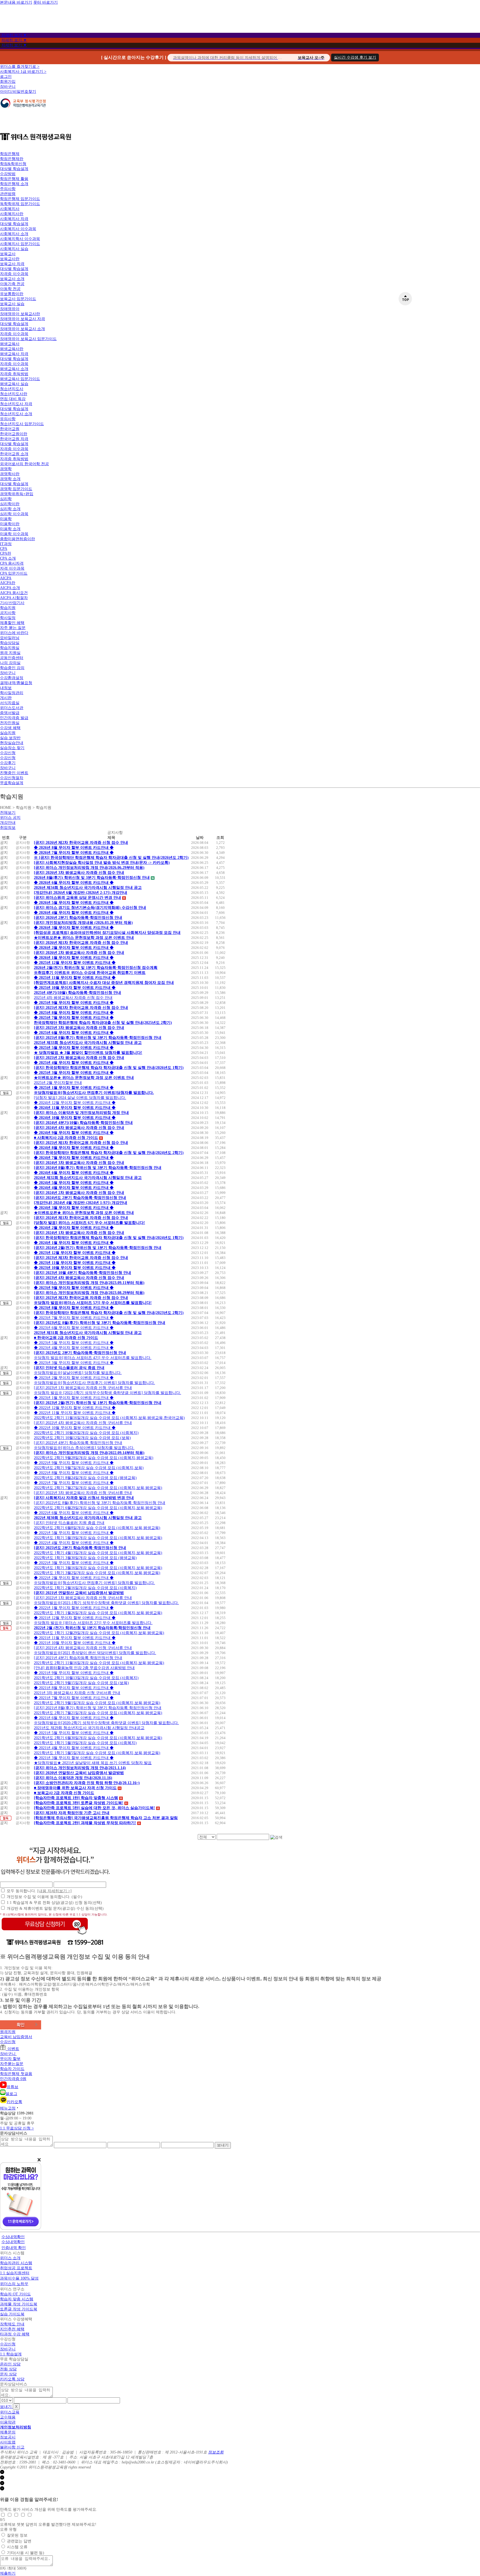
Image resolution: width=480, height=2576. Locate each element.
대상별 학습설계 (14, 169)
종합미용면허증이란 (17, 539)
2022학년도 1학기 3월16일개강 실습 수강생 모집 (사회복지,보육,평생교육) (98, 1568)
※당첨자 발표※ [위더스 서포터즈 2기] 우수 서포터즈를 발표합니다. (93, 1623)
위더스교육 (10, 2412)
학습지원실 (10, 648)
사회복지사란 (12, 214)
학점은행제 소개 (14, 184)
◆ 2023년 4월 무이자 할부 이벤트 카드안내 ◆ (74, 1348)
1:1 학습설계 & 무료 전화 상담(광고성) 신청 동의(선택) (54, 1903)
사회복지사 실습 (14, 249)
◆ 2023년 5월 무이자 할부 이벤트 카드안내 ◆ (74, 1343)
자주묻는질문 (12, 2064)
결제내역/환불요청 (16, 683)
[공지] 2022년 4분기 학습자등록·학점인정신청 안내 (78, 1443)
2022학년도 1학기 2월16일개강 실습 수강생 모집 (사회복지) (85, 1588)
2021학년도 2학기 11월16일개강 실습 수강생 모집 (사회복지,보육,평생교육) (99, 1663)
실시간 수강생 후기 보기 (355, 57)
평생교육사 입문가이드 (20, 379)
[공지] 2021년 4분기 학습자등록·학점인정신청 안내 (78, 1658)
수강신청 (8, 753)
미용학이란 (10, 524)
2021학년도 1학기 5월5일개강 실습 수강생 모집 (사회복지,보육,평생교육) (97, 1753)
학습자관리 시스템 (16, 2263)
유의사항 (8, 419)
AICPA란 (8, 583)
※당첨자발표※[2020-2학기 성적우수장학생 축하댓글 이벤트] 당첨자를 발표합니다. (106, 1723)
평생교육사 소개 (14, 369)
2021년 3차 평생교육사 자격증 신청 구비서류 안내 (77, 1693)
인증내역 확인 (14, 2248)
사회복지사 (10, 209)
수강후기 (8, 763)
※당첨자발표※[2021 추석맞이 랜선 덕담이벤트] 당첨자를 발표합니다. (95, 1653)
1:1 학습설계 (11, 2354)
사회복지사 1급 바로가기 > (23, 72)
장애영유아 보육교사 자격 (22, 319)
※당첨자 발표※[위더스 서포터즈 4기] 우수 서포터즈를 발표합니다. (93, 1358)
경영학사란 (10, 474)
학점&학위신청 (13, 164)
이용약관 (8, 2422)
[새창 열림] (23, 111)
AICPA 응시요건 (14, 593)
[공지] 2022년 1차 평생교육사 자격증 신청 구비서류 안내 (83, 1598)
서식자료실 (10, 703)
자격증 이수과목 (14, 274)
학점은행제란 (12, 159)
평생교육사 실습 (14, 384)
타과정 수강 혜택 (15, 2334)
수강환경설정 (12, 678)
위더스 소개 (10, 2258)
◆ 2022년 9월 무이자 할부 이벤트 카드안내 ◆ (74, 1463)
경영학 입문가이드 (16, 489)
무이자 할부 (10, 2059)
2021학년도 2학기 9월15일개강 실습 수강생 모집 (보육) (81, 1683)
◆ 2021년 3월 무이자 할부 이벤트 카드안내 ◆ (74, 1758)
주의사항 (8, 189)
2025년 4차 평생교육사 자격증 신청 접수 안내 (73, 998)
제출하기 (8, 2573)
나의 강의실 (10, 663)
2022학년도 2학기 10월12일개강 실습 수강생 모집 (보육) (82, 1438)
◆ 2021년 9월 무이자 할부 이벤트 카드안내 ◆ (74, 1673)
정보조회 (216, 2452)
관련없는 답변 (19, 2541)
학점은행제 (10, 154)
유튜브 (12, 2087)
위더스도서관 (12, 708)
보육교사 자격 (12, 264)
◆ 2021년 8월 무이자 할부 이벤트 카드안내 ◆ (74, 1688)
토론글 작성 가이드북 (19, 2309)
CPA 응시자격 (12, 563)
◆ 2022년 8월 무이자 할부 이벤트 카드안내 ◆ (74, 1473)
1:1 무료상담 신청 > (17, 2128)
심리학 (6, 499)
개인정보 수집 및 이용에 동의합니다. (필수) (44, 1897)
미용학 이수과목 (14, 534)
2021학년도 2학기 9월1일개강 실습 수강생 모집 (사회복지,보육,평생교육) (97, 1703)
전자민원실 (10, 723)
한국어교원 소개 (14, 454)
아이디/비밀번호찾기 (18, 92)
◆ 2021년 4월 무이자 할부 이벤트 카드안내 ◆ (74, 1748)
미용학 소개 (10, 529)
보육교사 (8, 254)
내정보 (6, 688)
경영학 (6, 469)
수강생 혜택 (10, 728)
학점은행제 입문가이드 (20, 199)
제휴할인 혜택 (12, 623)
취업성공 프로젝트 (16, 2268)
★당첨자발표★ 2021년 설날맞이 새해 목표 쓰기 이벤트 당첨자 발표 (93, 1763)
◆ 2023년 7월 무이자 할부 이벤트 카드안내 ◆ (74, 1318)
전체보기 (8, 813)
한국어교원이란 (14, 434)
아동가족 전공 (12, 284)
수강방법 (8, 174)
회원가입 (8, 82)
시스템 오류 (17, 2547)
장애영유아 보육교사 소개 (22, 329)
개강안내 (8, 823)
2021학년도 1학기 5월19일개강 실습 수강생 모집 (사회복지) (85, 1743)
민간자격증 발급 (14, 718)
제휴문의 (8, 2432)
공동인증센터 (12, 658)
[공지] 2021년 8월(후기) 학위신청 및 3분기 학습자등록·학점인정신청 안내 (98, 1708)
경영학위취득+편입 (17, 494)
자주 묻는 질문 (13, 628)
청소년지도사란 (14, 394)
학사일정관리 (12, 693)
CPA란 (6, 553)
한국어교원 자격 (14, 439)
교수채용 (8, 2417)
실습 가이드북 (12, 2314)
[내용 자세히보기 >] (54, 1891)
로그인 (6, 77)
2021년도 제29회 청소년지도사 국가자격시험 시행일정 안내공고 (89, 1728)
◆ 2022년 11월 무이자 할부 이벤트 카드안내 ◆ (75, 1413)
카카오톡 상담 (12, 2379)
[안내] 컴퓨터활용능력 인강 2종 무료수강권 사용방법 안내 (84, 1668)
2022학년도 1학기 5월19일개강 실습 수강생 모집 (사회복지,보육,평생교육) (98, 1538)
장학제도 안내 (12, 2324)
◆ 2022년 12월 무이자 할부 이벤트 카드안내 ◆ (75, 1408)
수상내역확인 (13, 2237)
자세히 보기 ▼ (14, 35)
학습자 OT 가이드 (15, 2294)
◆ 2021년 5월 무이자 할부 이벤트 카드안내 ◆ (74, 1733)
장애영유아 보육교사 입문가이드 (28, 339)
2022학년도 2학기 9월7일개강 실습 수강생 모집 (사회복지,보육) (89, 1468)
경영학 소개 (10, 479)
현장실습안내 (12, 743)
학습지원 (8, 608)
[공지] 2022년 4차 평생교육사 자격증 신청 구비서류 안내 (83, 1423)
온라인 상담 (10, 2364)
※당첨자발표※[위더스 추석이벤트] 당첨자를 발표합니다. (84, 1448)
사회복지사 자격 (14, 219)
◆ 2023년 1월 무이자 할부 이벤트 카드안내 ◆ (74, 1398)
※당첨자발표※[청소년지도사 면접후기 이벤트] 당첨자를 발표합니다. (94, 1383)
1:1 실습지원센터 (15, 2273)
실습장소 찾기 (12, 748)
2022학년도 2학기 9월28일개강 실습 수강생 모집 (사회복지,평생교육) (94, 1458)
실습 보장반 (10, 738)
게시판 (6, 698)
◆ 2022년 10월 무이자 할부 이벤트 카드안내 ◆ (75, 1428)
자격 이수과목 (12, 568)
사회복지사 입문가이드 (20, 244)
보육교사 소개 (12, 279)
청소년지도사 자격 (16, 404)
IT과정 (6, 544)
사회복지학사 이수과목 (20, 239)
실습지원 (8, 733)
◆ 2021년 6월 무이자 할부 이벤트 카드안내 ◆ (74, 1718)
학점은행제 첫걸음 (16, 2074)
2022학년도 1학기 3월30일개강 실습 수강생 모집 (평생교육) (85, 1558)
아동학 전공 (10, 289)
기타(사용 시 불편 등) (26, 2553)
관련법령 (8, 194)
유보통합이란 (12, 294)
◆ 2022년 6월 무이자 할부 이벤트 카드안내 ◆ (74, 1513)
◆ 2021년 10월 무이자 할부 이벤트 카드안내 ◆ (75, 1643)
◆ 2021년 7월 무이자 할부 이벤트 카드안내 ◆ (74, 1698)
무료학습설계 (12, 783)
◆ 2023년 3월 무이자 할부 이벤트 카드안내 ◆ (74, 1363)
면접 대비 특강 (13, 399)
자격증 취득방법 (14, 374)
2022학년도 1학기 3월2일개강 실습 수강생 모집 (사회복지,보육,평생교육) (97, 1573)
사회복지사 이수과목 (18, 229)
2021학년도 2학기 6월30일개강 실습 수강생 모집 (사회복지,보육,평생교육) (98, 1738)
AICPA (6, 578)
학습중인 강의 (12, 668)
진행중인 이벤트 (14, 773)
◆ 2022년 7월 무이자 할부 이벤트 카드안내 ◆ (74, 1483)
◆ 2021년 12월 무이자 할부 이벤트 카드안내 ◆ (75, 1618)
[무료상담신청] (45, 1935)
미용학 (6, 519)
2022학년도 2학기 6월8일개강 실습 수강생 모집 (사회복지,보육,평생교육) (97, 1528)
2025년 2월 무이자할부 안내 (58, 1083)
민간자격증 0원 (13, 2079)
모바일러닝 (10, 638)
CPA (4, 549)
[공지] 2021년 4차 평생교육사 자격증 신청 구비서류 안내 (83, 1648)
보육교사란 (10, 259)
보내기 (223, 2145)
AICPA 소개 (10, 588)
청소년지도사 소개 (16, 414)
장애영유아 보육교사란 (20, 314)
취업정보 (8, 828)
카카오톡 (14, 2102)
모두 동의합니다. (39, 1891)
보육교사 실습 (12, 304)
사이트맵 (8, 2442)
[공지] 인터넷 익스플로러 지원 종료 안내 (69, 1523)
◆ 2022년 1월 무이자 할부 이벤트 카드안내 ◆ (74, 1608)
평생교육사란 (12, 349)
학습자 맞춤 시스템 (17, 2299)
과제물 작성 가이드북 (19, 2304)
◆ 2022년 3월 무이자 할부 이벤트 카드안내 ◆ (74, 1563)
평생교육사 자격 (14, 354)
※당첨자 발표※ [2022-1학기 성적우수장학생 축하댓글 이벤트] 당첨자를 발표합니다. (107, 1393)
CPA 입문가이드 (14, 573)
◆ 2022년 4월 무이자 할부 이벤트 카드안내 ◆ (74, 1543)
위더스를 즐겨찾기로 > (20, 67)
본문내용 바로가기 (16, 2)
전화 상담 (8, 2369)
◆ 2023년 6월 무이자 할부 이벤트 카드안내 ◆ (74, 1328)
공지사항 (8, 613)
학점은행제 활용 (14, 179)
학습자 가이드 (12, 2069)
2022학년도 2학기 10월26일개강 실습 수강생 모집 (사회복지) (86, 1433)
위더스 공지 (10, 818)
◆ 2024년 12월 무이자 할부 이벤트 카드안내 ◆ (75, 1103)
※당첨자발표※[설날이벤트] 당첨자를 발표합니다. (78, 1373)
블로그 (11, 2094)
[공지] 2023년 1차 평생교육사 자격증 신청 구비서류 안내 (83, 1388)
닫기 (8, 2473)
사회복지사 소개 (14, 234)
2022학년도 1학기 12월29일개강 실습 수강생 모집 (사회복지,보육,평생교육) (99, 1633)
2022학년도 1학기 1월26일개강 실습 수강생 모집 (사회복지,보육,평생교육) (98, 1613)
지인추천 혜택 (12, 2329)
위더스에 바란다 (14, 633)
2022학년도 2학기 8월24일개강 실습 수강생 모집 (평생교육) (85, 1478)
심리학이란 (10, 504)
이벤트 (12, 2049)
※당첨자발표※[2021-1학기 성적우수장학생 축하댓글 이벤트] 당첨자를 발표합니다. (106, 1603)
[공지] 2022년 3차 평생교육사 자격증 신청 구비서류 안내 (83, 1493)
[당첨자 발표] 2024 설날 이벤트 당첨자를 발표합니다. (80, 1098)
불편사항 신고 (12, 2447)
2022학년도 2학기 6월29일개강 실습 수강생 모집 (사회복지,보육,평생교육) (98, 1508)
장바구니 (8, 87)
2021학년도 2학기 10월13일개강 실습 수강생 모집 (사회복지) (86, 1678)
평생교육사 (10, 344)
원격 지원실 (10, 653)
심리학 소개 (10, 509)
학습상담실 (10, 643)
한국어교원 (10, 429)
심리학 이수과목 (14, 514)
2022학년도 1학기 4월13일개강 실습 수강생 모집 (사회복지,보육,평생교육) (98, 1553)
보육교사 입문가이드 (18, 299)
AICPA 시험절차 (14, 598)
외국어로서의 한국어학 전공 (24, 464)
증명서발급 (10, 713)
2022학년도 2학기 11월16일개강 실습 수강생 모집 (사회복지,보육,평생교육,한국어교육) (109, 1418)
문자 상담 (8, 2374)
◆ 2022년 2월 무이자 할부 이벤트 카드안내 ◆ (74, 1578)
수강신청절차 (12, 778)
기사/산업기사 (12, 603)
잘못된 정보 (17, 2535)
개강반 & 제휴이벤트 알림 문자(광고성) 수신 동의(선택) (55, 1908)
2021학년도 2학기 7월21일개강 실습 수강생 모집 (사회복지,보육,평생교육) (98, 1713)
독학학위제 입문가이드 (20, 204)
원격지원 (8, 2032)
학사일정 (8, 618)
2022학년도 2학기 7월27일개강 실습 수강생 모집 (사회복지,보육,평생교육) (98, 1488)
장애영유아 (10, 309)
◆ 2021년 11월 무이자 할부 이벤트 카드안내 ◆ (75, 1638)
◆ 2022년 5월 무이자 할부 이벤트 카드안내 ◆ (74, 1533)
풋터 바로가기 (46, 2)
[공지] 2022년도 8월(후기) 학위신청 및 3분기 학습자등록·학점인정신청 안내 (100, 1503)
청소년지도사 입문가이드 (22, 424)
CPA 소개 (8, 558)
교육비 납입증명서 (16, 2037)
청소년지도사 (12, 389)
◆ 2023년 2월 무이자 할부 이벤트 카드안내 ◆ (74, 1378)
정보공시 (8, 2437)
